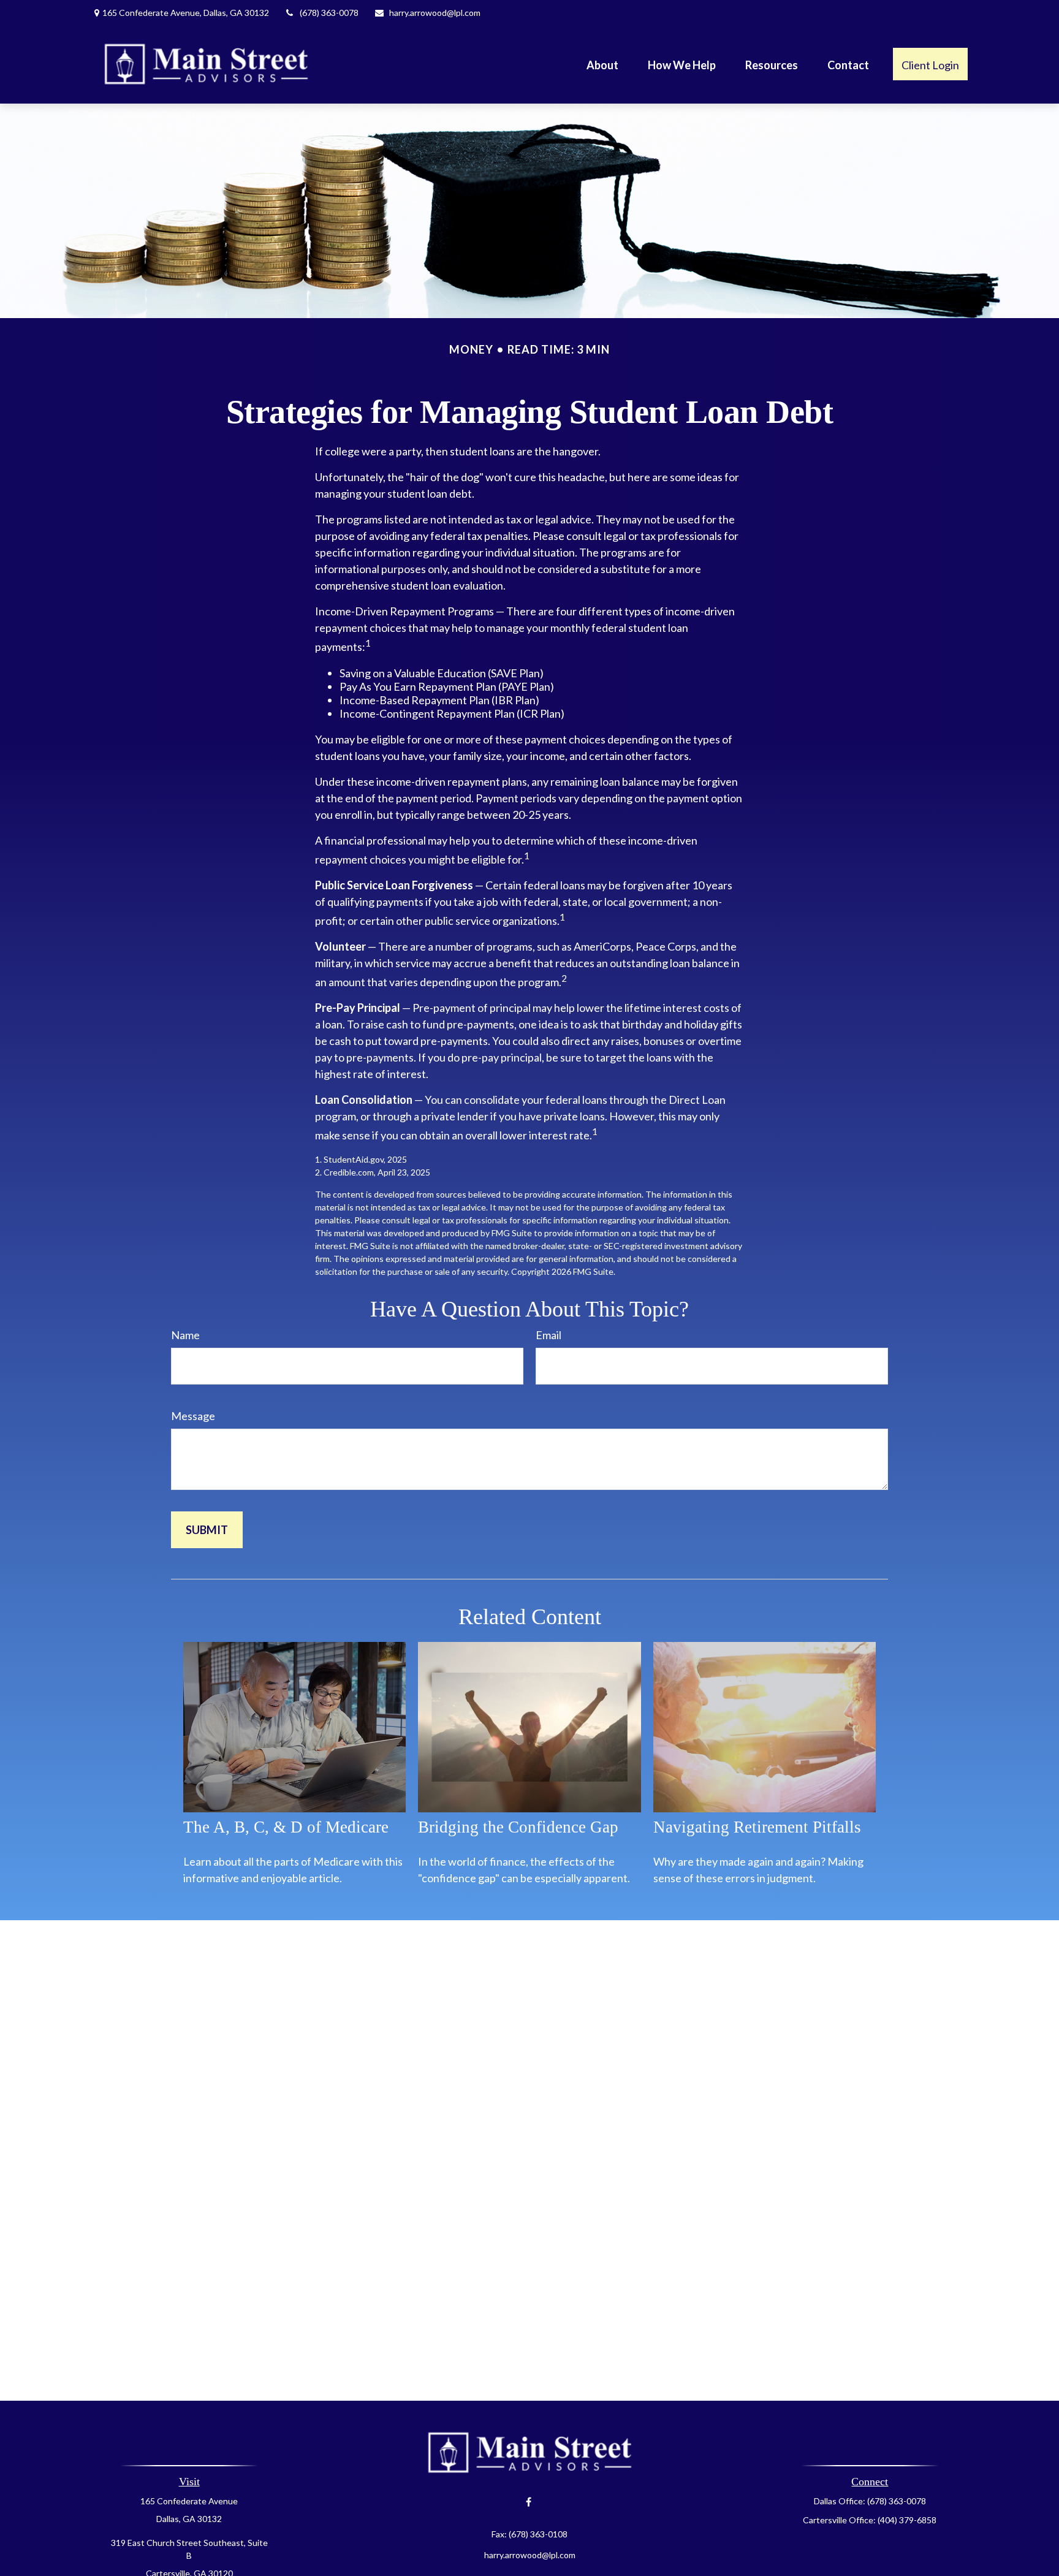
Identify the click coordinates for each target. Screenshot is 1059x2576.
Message (193, 1416)
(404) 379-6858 (907, 2520)
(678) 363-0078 (329, 13)
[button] (602, 64)
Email (548, 1335)
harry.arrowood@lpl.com (435, 13)
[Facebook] (529, 2502)
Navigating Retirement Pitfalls (757, 1827)
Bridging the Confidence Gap (518, 1827)
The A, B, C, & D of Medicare (286, 1827)
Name (185, 1335)
